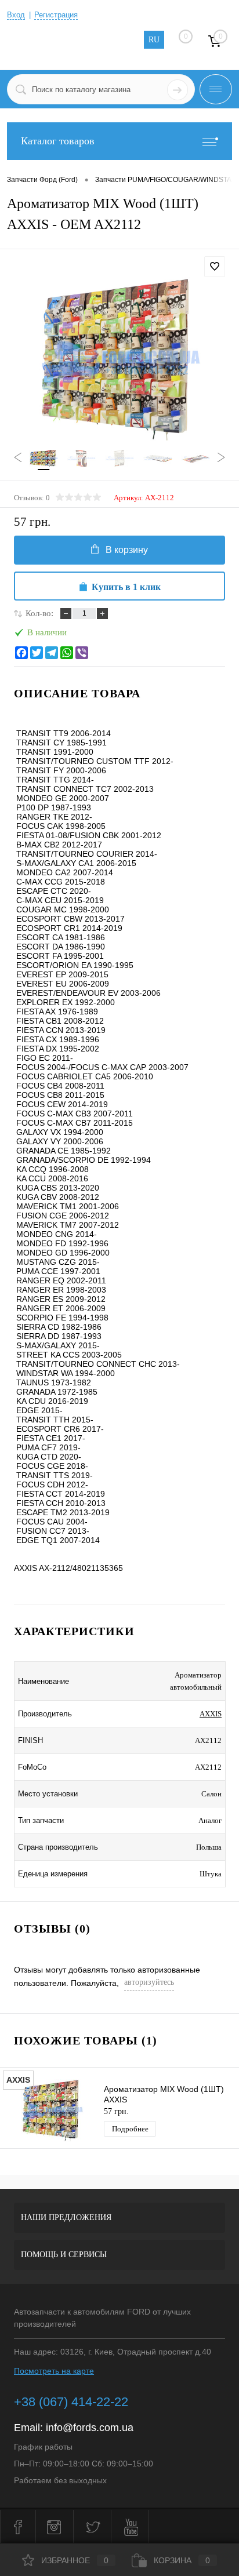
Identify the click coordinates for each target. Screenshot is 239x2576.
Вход (16, 15)
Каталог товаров (58, 141)
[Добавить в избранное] (215, 267)
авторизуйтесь (149, 1982)
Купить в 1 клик (126, 587)
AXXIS (211, 1714)
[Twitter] (37, 653)
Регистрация (56, 15)
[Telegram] (52, 653)
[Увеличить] (119, 359)
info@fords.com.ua (90, 2428)
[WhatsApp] (67, 653)
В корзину (127, 550)
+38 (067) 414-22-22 (71, 2402)
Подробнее (130, 2129)
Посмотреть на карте (54, 2371)
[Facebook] (21, 653)
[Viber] (82, 653)
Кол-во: (39, 613)
